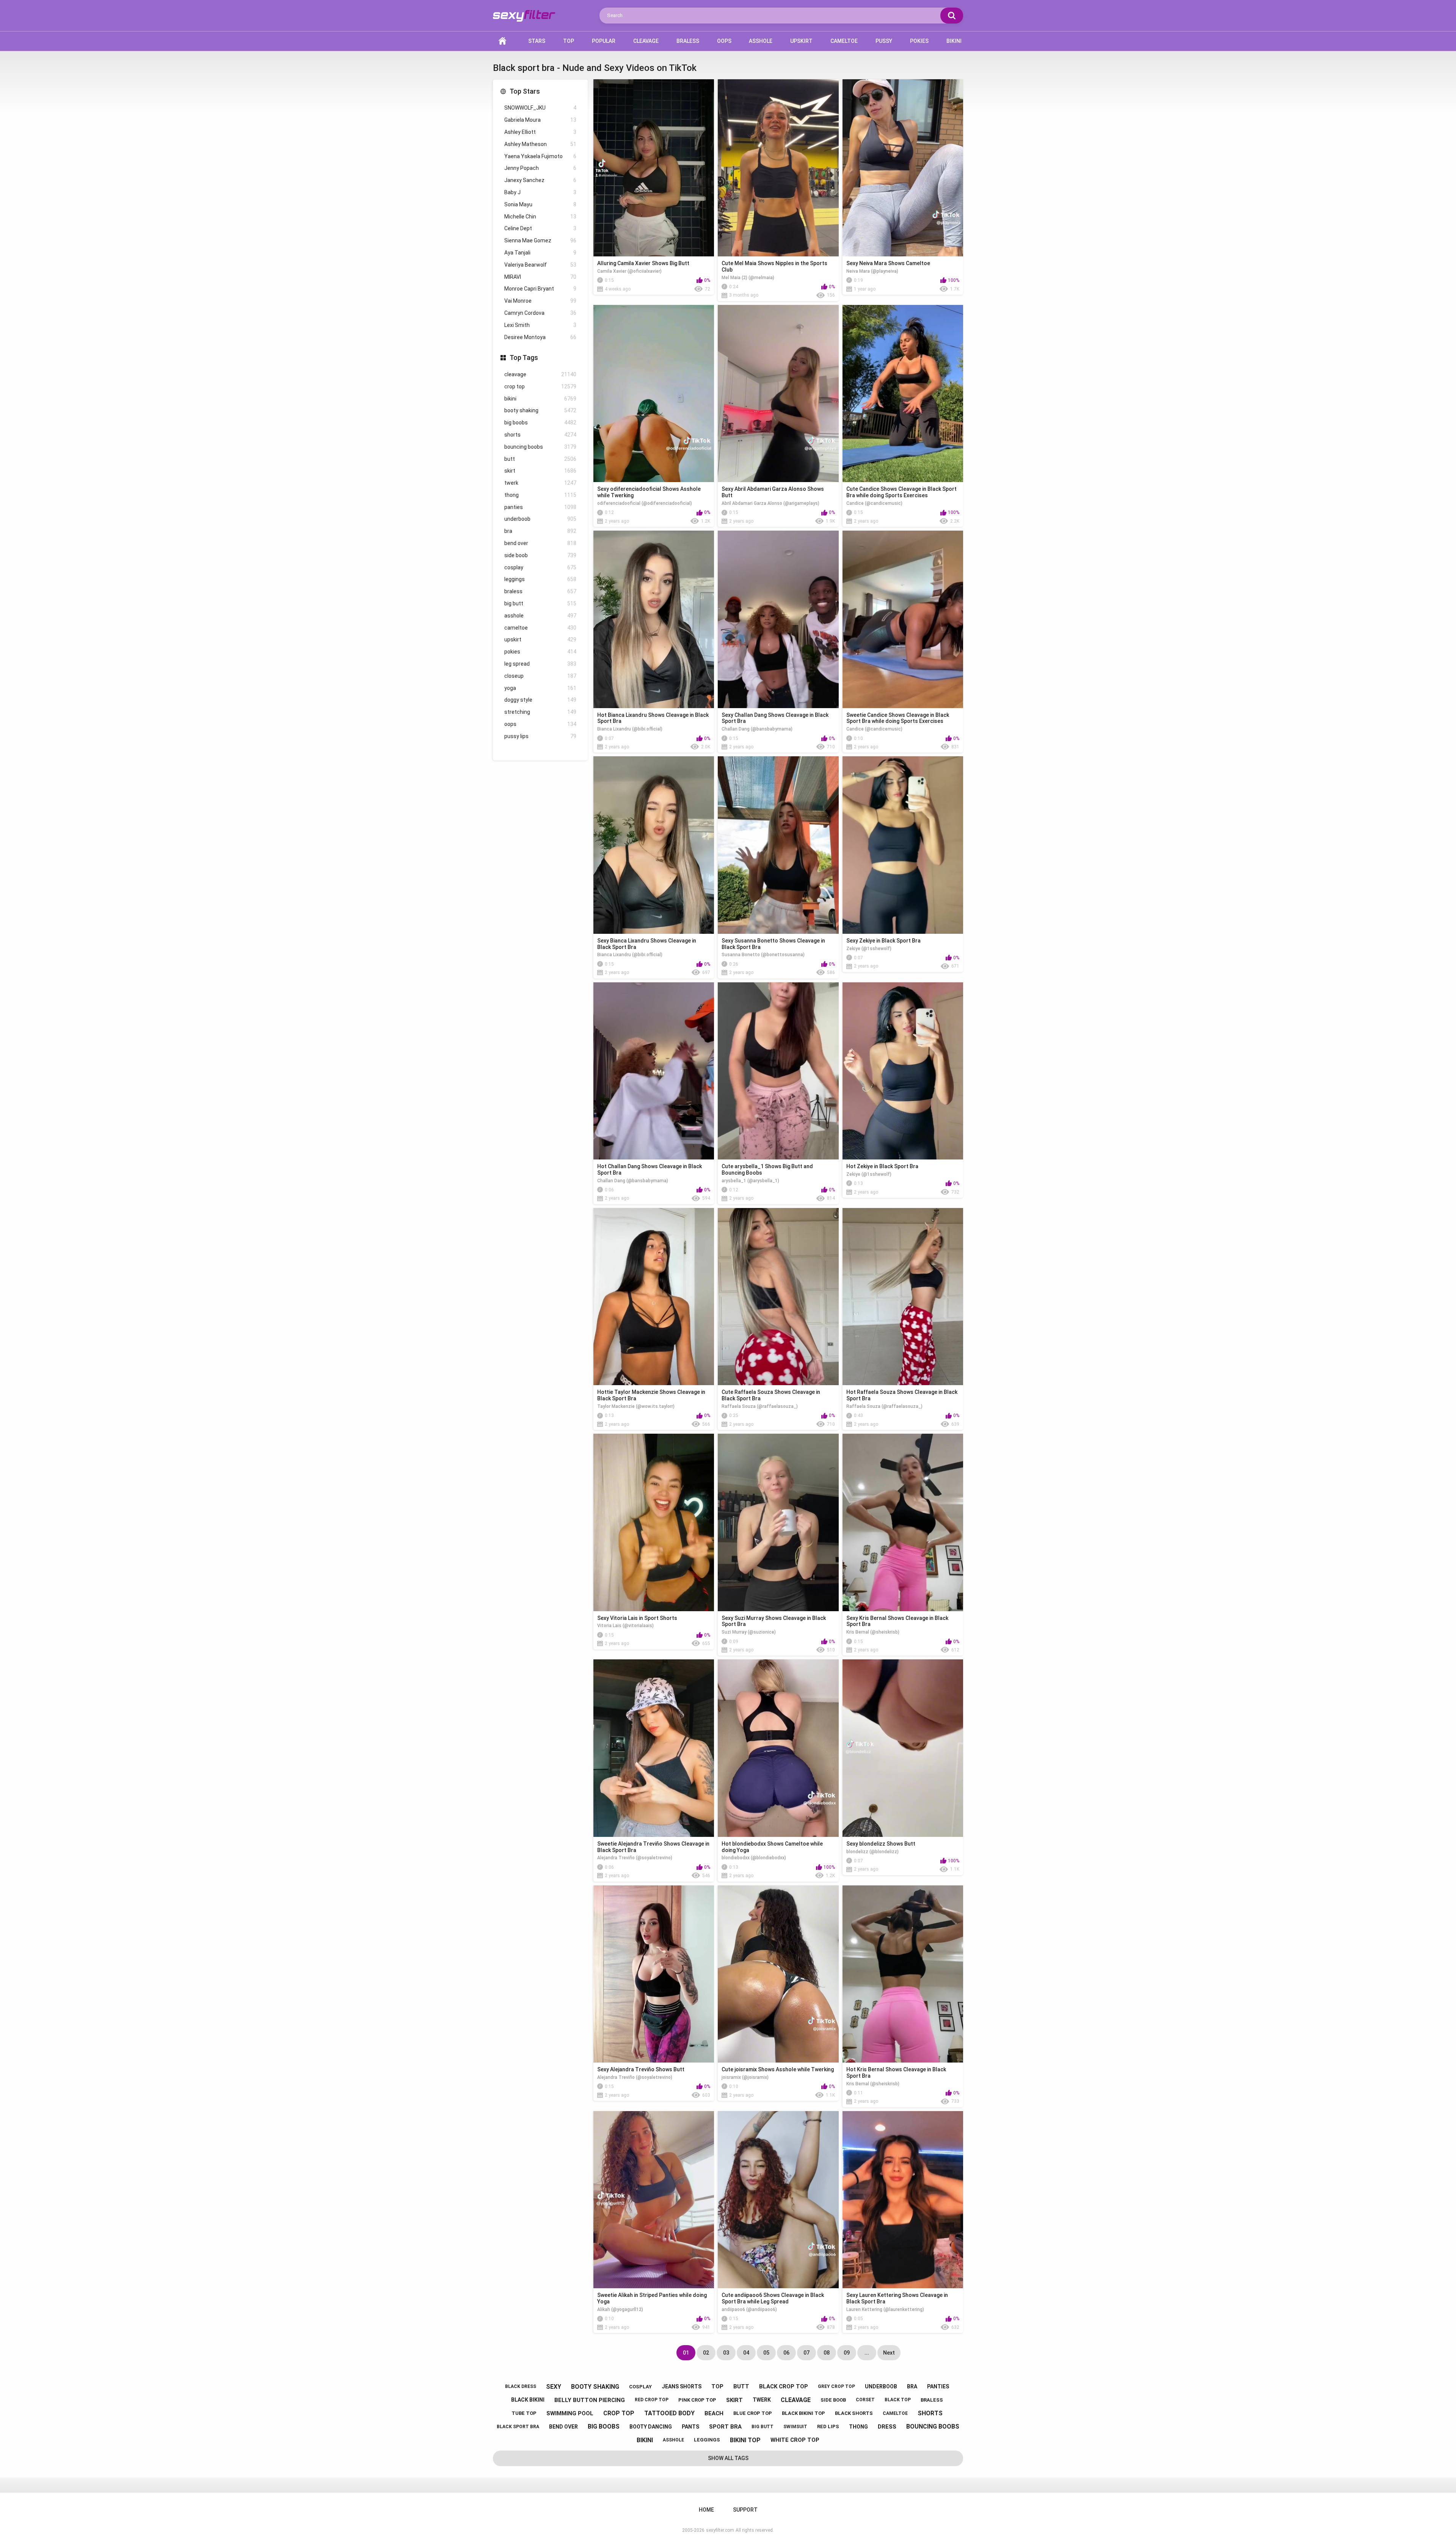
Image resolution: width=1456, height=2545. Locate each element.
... (867, 2353)
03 (726, 2353)
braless (540, 591)
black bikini (528, 2400)
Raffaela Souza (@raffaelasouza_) (760, 1406)
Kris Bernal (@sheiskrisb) (873, 1632)
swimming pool (570, 2413)
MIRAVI (540, 277)
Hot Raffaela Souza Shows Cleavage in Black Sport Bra (902, 1395)
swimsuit (795, 2427)
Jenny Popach (540, 168)
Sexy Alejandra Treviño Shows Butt (641, 2069)
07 (806, 2353)
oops (540, 724)
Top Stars (525, 91)
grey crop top (836, 2386)
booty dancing (651, 2427)
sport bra (725, 2427)
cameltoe (540, 628)
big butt (540, 603)
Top (569, 41)
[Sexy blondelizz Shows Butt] (903, 1748)
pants (690, 2427)
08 (827, 2353)
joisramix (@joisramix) (745, 2077)
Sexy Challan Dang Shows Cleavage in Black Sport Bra (775, 718)
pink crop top (697, 2400)
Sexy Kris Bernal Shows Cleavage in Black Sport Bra (897, 1621)
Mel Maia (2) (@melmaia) (748, 278)
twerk (540, 483)
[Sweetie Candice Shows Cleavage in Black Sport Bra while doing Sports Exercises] (903, 619)
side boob (540, 555)
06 (786, 2353)
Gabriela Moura (540, 120)
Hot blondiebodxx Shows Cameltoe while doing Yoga (772, 1847)
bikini (540, 399)
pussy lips (540, 736)
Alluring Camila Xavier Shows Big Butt (643, 263)
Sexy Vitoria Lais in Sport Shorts (637, 1618)
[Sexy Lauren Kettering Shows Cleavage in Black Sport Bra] (903, 2200)
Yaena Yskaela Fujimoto (540, 156)
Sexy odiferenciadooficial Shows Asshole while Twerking (649, 492)
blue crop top (753, 2413)
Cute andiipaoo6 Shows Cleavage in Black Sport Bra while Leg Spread (773, 2298)
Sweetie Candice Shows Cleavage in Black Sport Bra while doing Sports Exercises (898, 718)
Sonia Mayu (540, 204)
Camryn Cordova (540, 313)
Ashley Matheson (540, 144)
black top (898, 2400)
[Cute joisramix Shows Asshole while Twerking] (778, 1974)
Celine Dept (540, 228)
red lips (828, 2426)
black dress (521, 2386)
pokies (540, 652)
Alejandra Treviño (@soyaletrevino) (635, 1858)
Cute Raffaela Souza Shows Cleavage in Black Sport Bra (771, 1395)
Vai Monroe (540, 301)
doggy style (540, 700)
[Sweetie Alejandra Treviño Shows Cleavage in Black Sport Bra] (654, 1748)
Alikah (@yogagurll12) (620, 2309)
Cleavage (646, 41)
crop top (540, 386)
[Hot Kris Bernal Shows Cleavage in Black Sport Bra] (903, 1974)
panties (540, 507)
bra (540, 531)
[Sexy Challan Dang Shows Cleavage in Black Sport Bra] (778, 619)
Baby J (540, 192)
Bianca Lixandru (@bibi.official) (630, 729)
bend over (540, 543)
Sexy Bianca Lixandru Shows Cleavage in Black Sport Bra (647, 944)
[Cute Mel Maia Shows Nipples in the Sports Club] (778, 168)
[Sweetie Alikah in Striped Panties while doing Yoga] (654, 2200)
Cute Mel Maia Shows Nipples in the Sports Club (774, 266)
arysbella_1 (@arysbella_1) (750, 1181)
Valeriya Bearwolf (540, 265)
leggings (540, 579)
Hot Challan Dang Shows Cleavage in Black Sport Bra (650, 1170)
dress (887, 2427)
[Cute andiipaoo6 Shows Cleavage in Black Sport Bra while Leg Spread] (778, 2200)
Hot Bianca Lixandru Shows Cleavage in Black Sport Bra (653, 718)
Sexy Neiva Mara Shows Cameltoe (888, 263)
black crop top (784, 2386)
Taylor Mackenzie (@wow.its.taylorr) (636, 1406)
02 (706, 2353)
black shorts (854, 2413)
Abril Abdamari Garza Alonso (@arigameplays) (770, 503)
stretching (540, 712)
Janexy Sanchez (540, 180)
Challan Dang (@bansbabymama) (757, 729)
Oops (724, 41)
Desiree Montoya (540, 337)
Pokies (919, 41)
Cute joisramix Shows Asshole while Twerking (778, 2069)
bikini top (745, 2440)
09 (847, 2353)
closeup (540, 676)
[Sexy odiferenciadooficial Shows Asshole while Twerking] (654, 394)
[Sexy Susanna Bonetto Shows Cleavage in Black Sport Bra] (778, 845)
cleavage (540, 374)
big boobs (540, 423)
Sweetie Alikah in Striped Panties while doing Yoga (652, 2298)
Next (889, 2353)
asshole (540, 616)
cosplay (540, 567)
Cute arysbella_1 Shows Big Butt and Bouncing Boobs (767, 1170)
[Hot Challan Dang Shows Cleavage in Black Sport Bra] (654, 1071)
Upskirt (801, 41)
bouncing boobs (540, 447)
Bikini (954, 41)
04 (746, 2353)
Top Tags (524, 357)
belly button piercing (590, 2400)
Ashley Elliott (540, 132)
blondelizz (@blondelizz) (872, 1852)
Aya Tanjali (540, 253)
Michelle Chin (540, 217)
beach (714, 2413)
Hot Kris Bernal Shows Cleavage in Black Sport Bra (896, 2073)
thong (540, 495)
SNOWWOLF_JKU (540, 108)
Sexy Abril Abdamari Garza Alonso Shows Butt (773, 492)
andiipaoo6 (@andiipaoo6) (749, 2309)
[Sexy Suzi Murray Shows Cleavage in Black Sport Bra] (778, 1522)
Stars (537, 41)
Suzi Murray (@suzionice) (749, 1632)
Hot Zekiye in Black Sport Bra (882, 1166)
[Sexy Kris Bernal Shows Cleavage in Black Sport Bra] (903, 1522)
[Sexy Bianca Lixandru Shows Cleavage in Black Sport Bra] (654, 845)
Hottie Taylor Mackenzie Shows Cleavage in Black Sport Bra (651, 1395)
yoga (540, 688)
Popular (604, 41)
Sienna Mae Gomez (540, 240)
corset (865, 2400)
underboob (540, 519)
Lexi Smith (540, 325)
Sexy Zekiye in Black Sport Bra (883, 941)
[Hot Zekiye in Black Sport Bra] (903, 1071)
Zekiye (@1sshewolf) (869, 949)
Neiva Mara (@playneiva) (872, 271)
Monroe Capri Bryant (540, 289)
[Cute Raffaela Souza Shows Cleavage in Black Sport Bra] (778, 1297)
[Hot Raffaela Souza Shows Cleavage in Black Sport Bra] (903, 1297)
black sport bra (518, 2427)
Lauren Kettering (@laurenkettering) (885, 2309)
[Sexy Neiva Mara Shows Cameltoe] (903, 168)
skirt (540, 471)
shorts (540, 435)
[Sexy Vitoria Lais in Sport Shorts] (654, 1522)
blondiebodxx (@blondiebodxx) (754, 1858)
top (717, 2386)
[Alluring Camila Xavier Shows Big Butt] (654, 168)
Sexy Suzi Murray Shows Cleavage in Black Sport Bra (774, 1621)
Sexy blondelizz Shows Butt (881, 1844)
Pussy (884, 41)
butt (540, 459)
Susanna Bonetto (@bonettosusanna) (763, 955)
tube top (524, 2413)
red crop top (652, 2400)
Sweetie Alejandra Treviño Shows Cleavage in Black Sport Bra (653, 1847)
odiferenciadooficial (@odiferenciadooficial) (645, 503)
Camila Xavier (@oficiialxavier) (629, 271)
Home (502, 41)
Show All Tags (728, 2458)
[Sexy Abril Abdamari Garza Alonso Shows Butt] (778, 394)
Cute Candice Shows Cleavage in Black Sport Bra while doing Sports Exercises (901, 492)
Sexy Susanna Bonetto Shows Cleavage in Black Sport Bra (773, 944)
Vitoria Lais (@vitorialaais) (625, 1626)
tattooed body (669, 2413)
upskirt (540, 639)
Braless (688, 41)
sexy (554, 2387)
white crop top (795, 2440)
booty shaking (540, 410)
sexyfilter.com (720, 2530)
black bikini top (803, 2413)
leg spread (540, 664)
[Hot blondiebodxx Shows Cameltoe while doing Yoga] (778, 1748)
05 (766, 2353)
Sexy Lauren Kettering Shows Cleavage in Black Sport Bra (897, 2298)
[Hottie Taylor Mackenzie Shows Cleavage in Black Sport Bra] (654, 1297)
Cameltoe (844, 41)
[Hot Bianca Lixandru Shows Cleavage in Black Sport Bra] (654, 619)
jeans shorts (682, 2386)
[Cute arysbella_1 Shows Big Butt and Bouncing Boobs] (778, 1071)
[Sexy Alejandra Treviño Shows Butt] (654, 1974)
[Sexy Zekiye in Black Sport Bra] (903, 845)
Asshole (761, 41)
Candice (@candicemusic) (874, 503)
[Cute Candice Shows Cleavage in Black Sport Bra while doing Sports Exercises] (903, 394)
